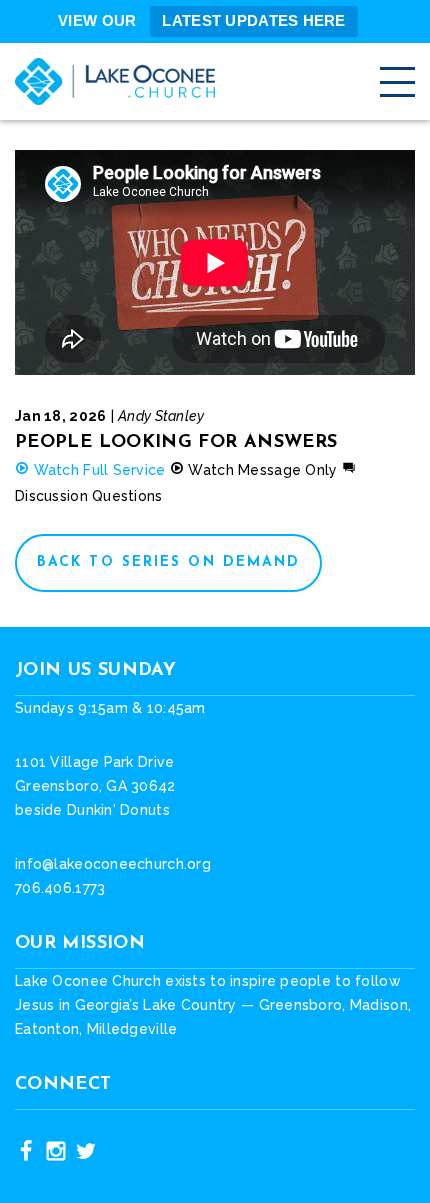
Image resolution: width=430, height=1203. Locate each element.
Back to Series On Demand (168, 562)
